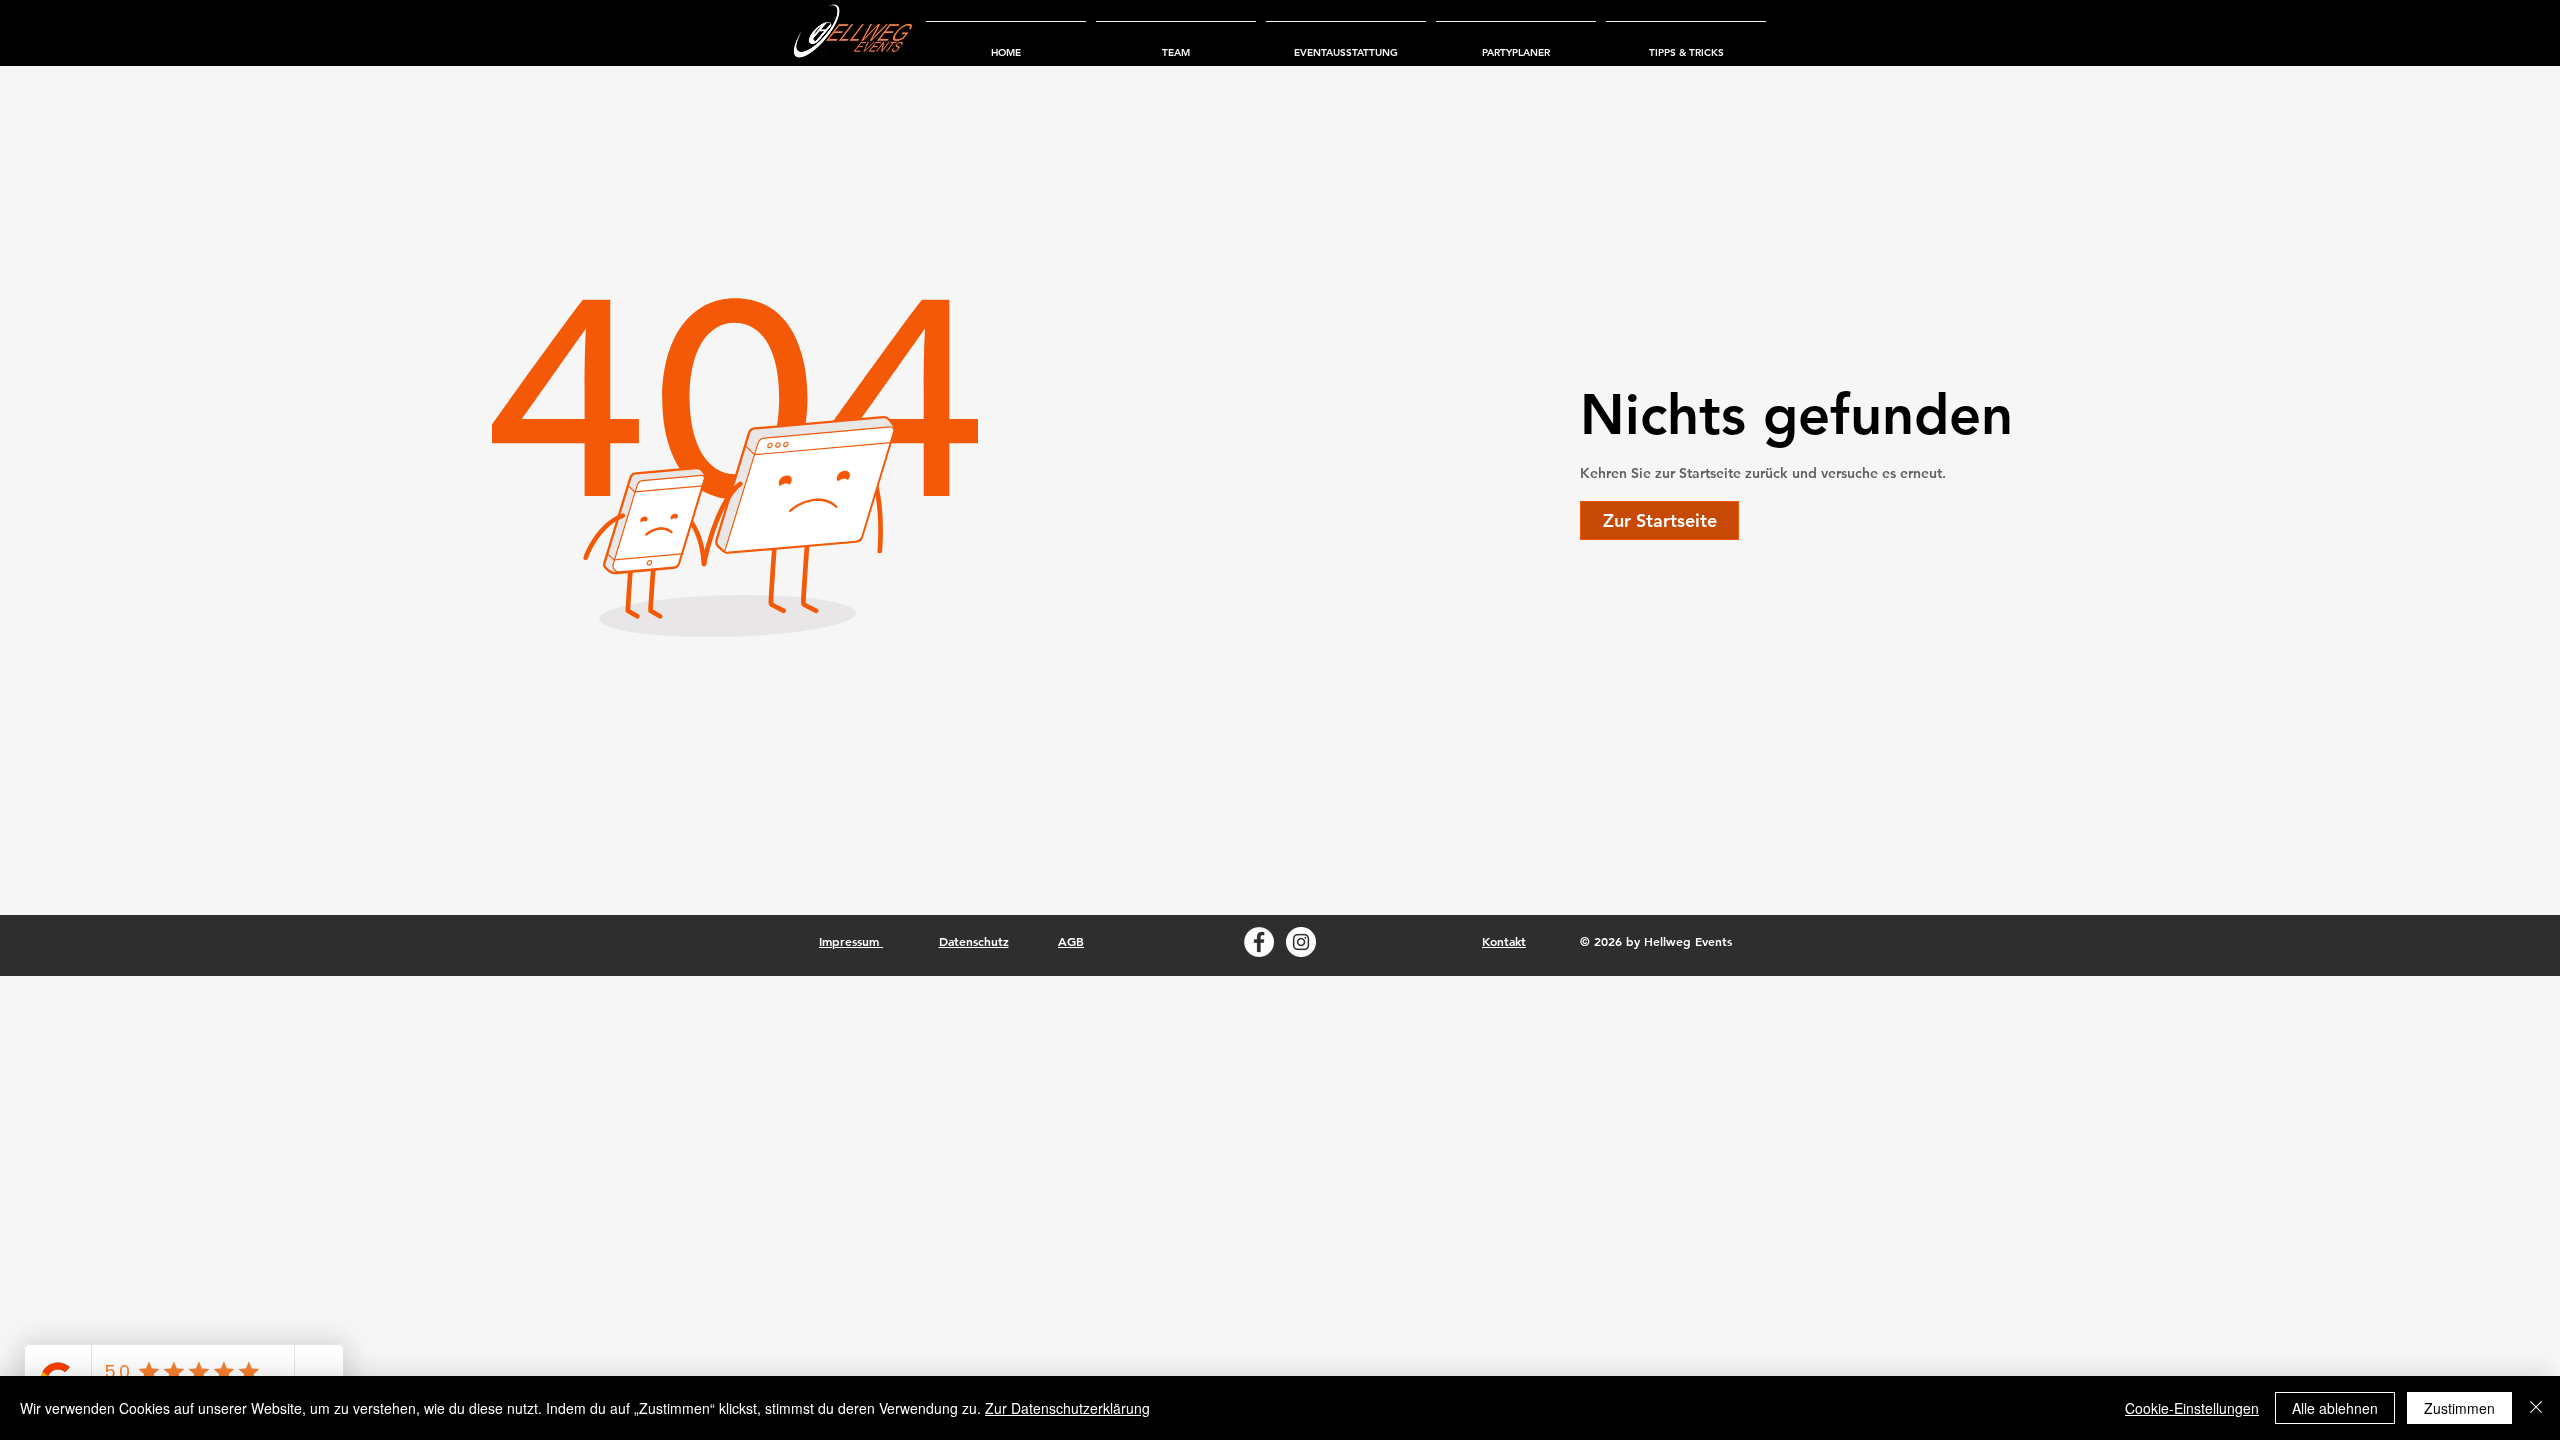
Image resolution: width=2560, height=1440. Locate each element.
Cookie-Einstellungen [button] (2192, 1408)
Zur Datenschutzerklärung (1067, 1408)
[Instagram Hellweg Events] (1301, 942)
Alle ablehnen (2335, 1408)
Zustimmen (2459, 1408)
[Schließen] (2536, 1408)
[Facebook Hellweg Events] (1259, 942)
